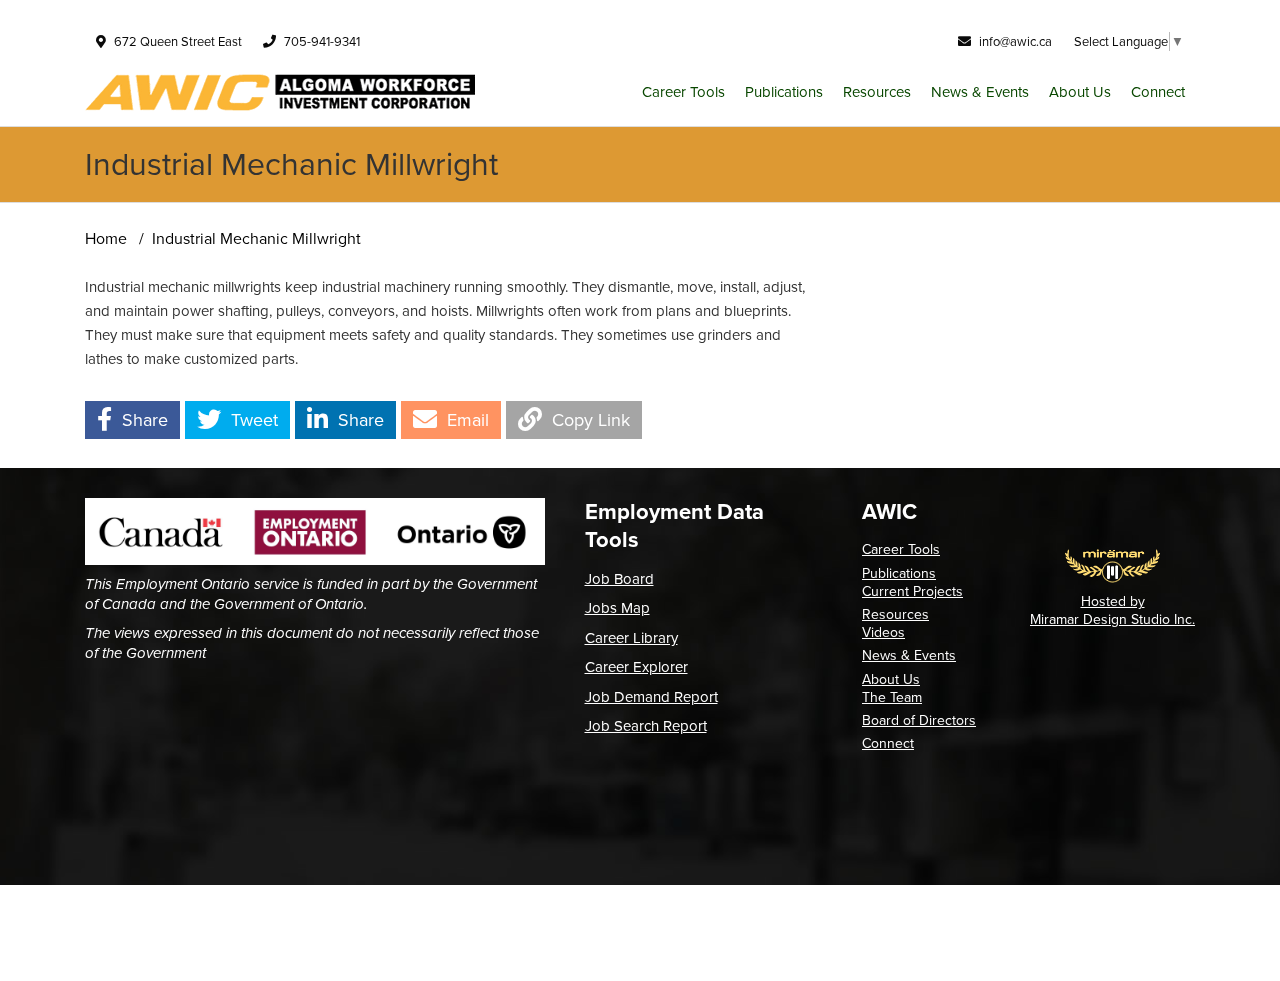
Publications (784, 92)
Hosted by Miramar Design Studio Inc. (1112, 610)
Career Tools (683, 92)
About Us (1080, 92)
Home (106, 238)
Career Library (631, 638)
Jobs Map (617, 608)
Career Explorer (636, 667)
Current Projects (912, 591)
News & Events (980, 92)
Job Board (619, 579)
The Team (892, 697)
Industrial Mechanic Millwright (256, 238)
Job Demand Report (651, 697)
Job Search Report (646, 726)
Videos (883, 632)
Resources (877, 92)
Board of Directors (919, 720)
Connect (1158, 92)
